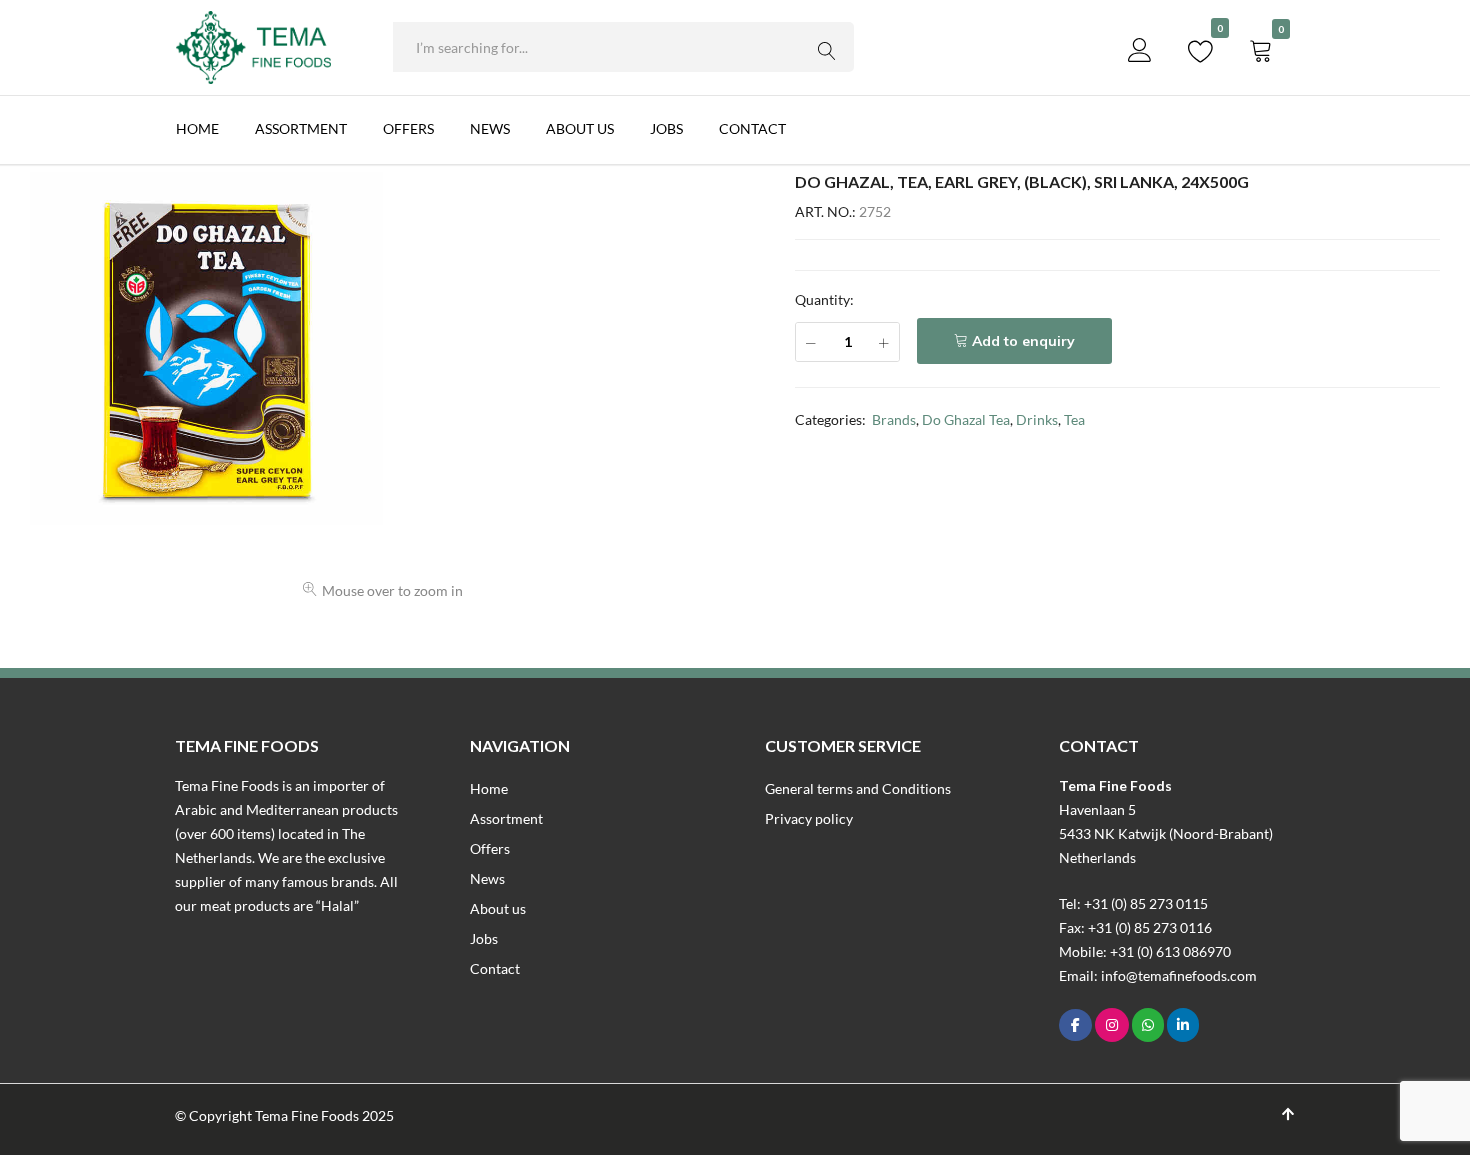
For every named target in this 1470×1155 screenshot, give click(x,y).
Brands (894, 419)
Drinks (1037, 419)
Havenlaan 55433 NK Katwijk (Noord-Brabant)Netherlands (1166, 833)
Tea (1074, 419)
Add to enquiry (1023, 341)
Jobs (666, 128)
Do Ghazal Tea (966, 419)
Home (197, 128)
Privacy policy (809, 818)
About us (580, 128)
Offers (408, 128)
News (490, 128)
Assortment (301, 128)
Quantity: (824, 299)
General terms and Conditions (858, 788)
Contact (752, 128)
